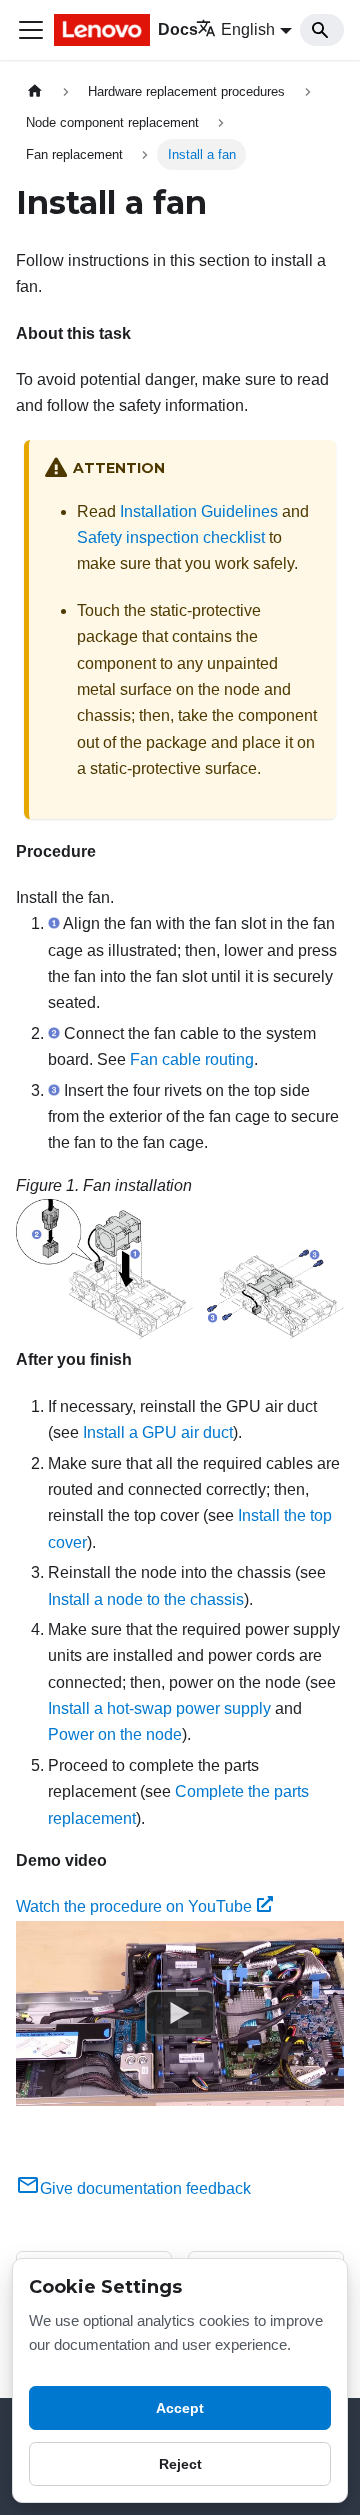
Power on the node (115, 1734)
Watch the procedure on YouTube (134, 1906)
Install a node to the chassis (146, 1599)
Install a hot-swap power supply (159, 1708)
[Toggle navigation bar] (31, 30)
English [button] (248, 29)
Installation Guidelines (199, 511)
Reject (180, 2464)
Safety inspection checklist (171, 537)
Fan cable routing (192, 1059)
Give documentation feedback (145, 2188)
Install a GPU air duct (158, 1432)
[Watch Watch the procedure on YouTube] (180, 2013)
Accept (180, 2408)
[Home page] (35, 91)
